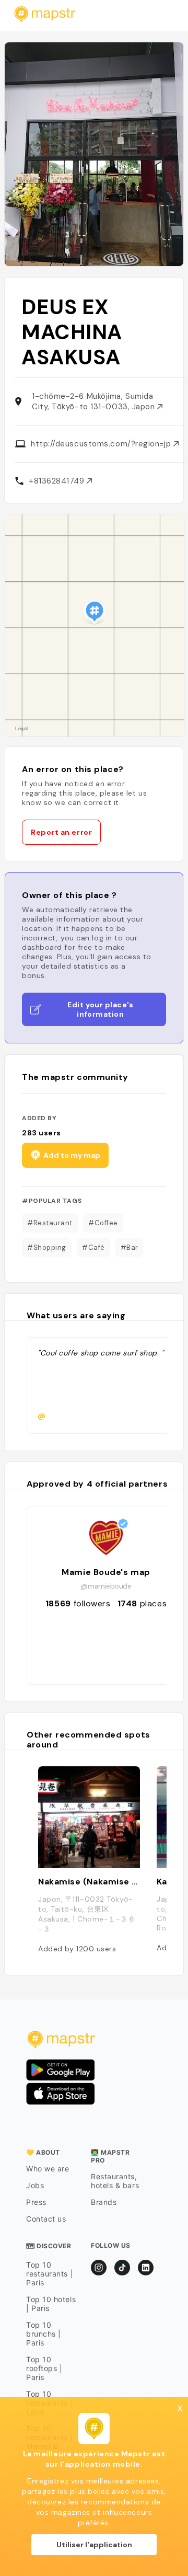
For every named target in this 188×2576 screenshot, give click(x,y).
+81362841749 (58, 481)
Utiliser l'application (94, 2545)
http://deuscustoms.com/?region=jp (102, 444)
